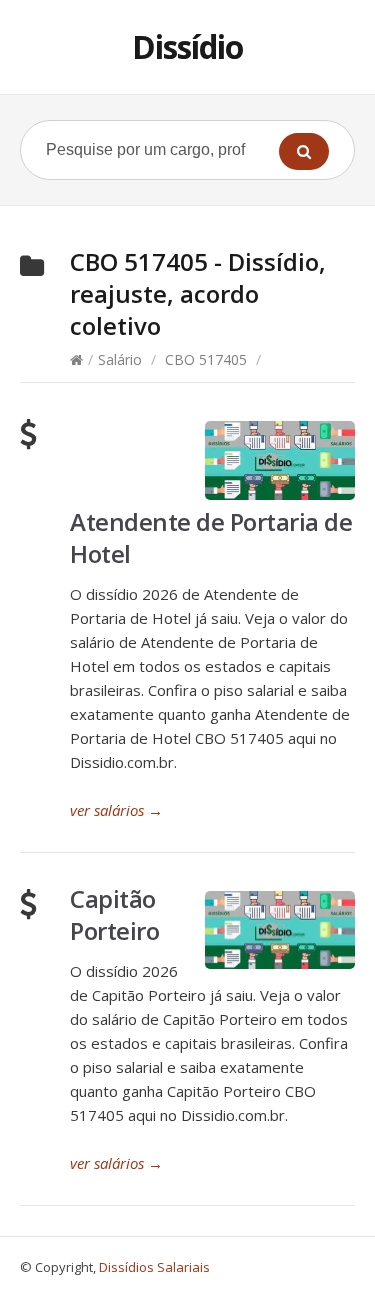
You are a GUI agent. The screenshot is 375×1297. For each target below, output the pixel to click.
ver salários (116, 810)
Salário (120, 359)
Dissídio (187, 46)
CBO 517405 (206, 359)
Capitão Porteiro (114, 914)
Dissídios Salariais (154, 1267)
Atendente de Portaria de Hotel (211, 537)
